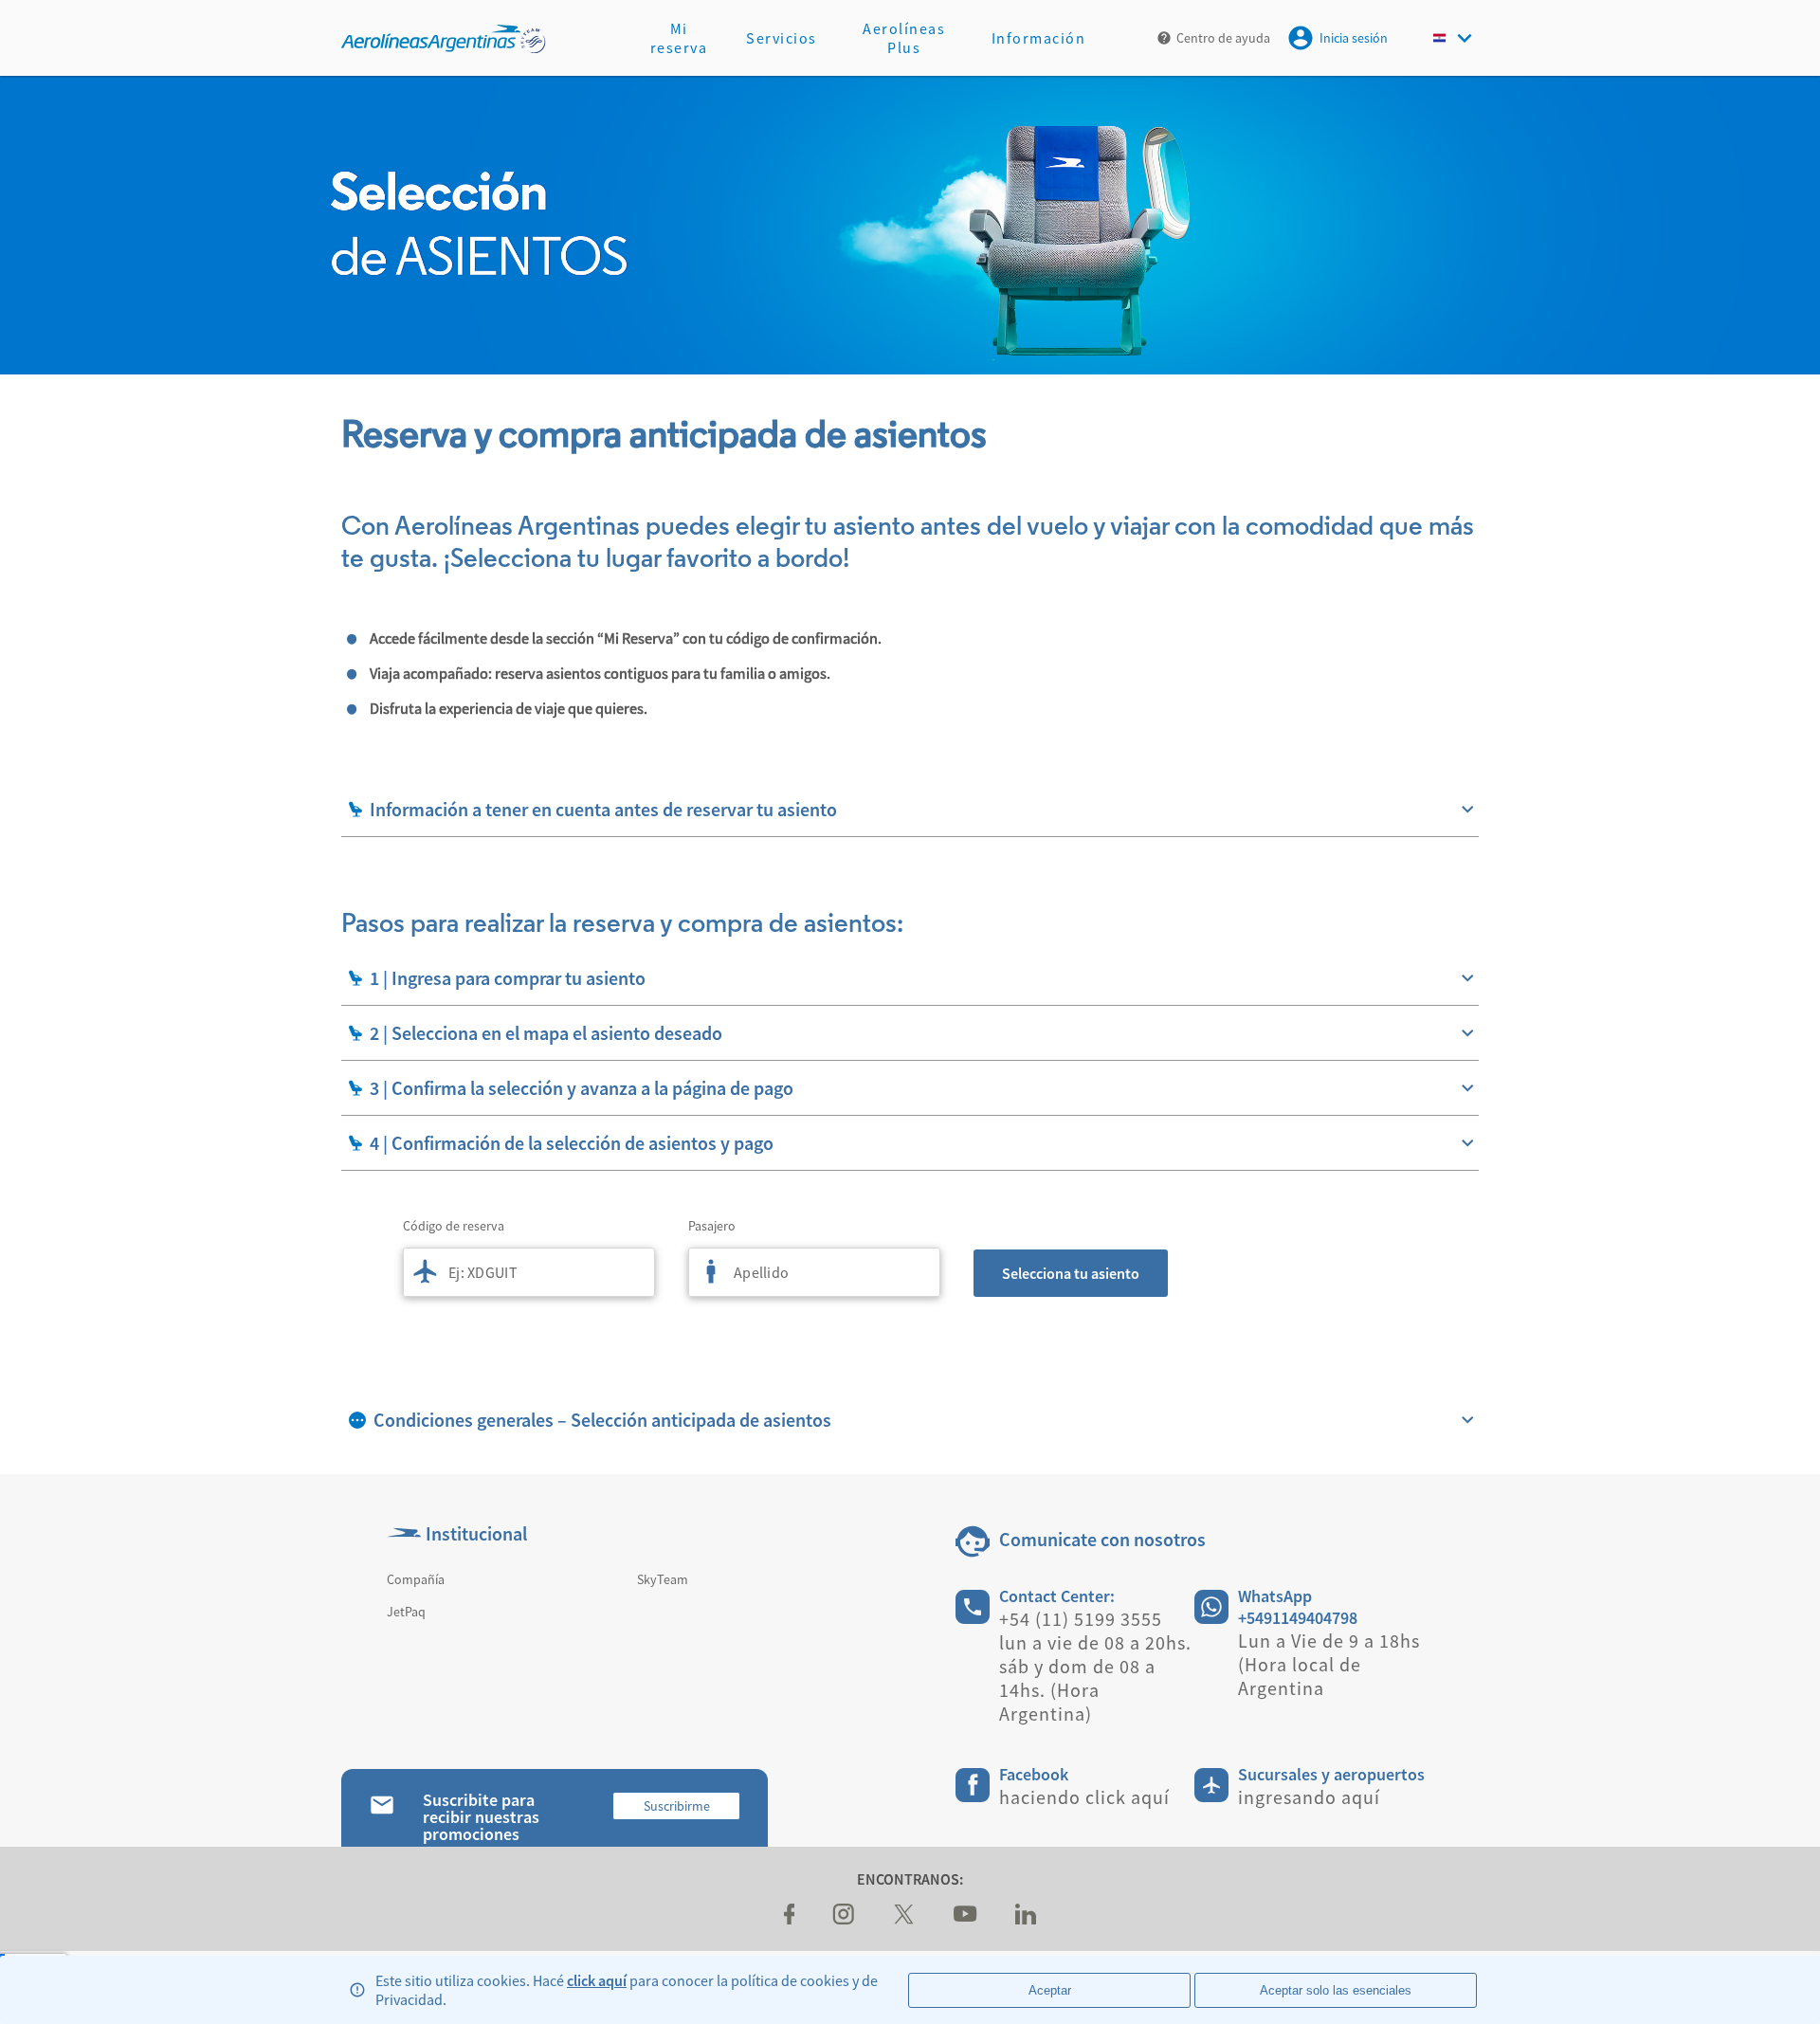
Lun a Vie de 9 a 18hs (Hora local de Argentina (1329, 1664)
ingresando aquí (1309, 1797)
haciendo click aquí (1084, 1797)
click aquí (597, 1980)
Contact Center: (1057, 1596)
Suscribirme (677, 1806)
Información (1039, 38)
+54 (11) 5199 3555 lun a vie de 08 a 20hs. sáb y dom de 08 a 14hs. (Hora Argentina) (1095, 1666)
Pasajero (712, 1226)
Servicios (782, 38)
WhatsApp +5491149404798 (1298, 1607)
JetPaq (406, 1612)
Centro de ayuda (1223, 38)
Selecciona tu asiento (1071, 1273)
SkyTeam (663, 1579)
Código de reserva (454, 1226)
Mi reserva (679, 38)
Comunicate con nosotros (1102, 1539)
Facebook (1034, 1774)
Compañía (416, 1579)
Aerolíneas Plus (904, 38)
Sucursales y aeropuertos (1331, 1774)
